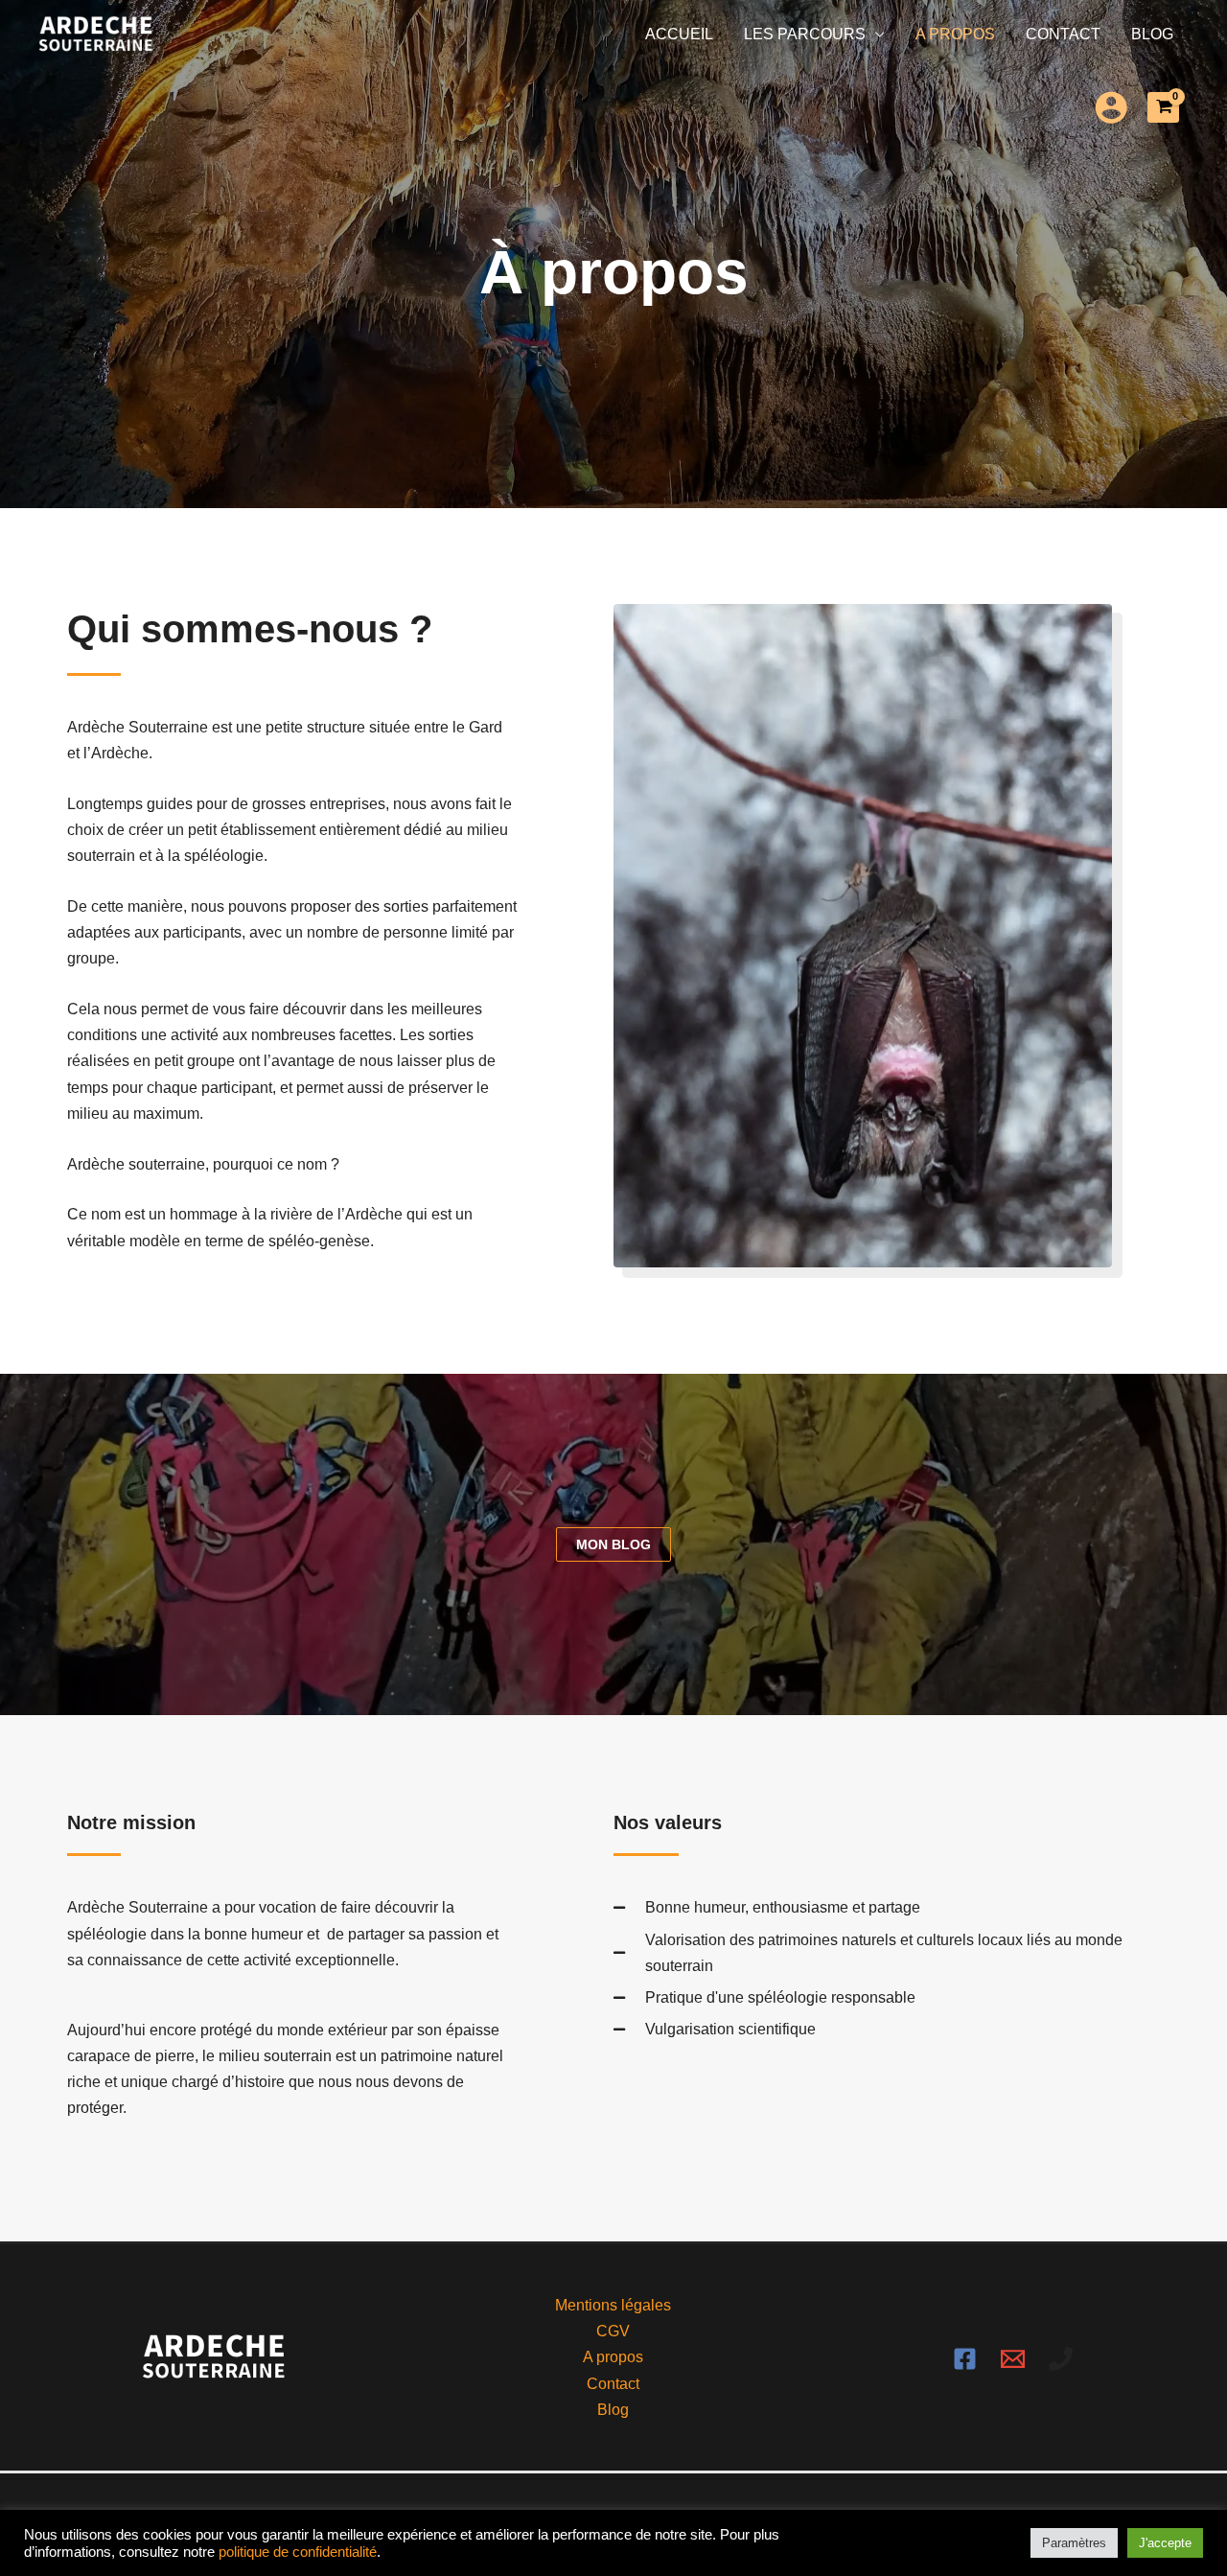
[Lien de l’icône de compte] (1111, 107)
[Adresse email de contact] (1013, 2359)
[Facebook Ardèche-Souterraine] (965, 2359)
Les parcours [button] (805, 34)
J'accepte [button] (1165, 2543)
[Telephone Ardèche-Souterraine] (1061, 2359)
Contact (1063, 34)
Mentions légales (613, 2305)
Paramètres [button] (1074, 2543)
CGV (613, 2331)
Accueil (679, 34)
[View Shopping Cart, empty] (1163, 107)
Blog (1152, 34)
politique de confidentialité (298, 2552)
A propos (955, 34)
